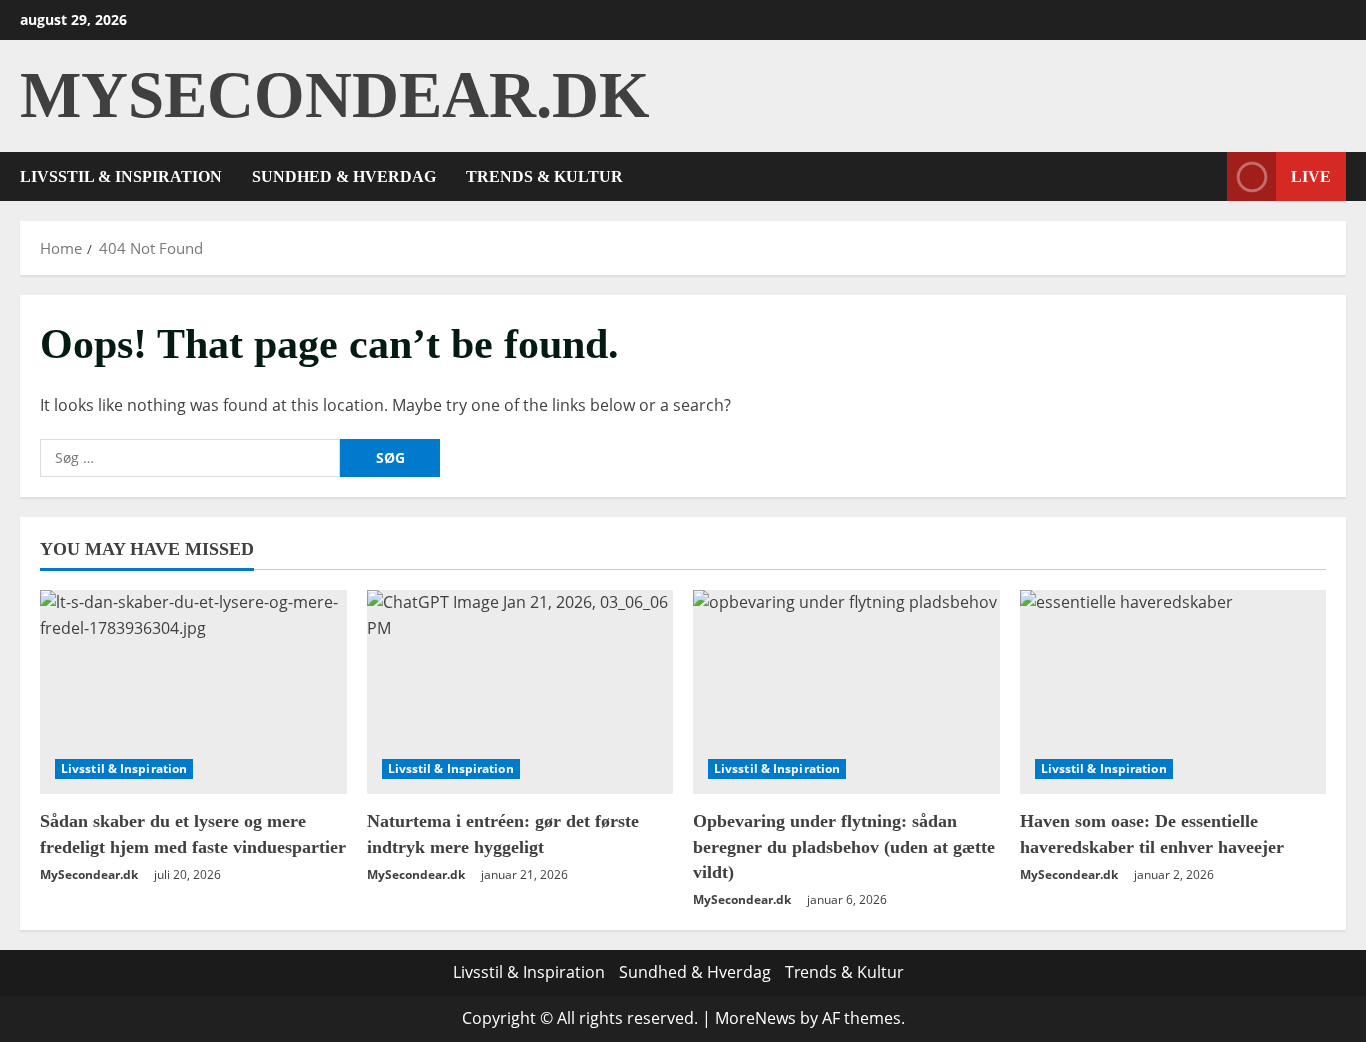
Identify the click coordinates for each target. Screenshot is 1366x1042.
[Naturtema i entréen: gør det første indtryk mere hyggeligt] (520, 692)
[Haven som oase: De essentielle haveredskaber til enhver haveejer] (1173, 692)
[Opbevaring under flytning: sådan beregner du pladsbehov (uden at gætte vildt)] (846, 692)
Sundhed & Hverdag (344, 176)
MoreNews (755, 1018)
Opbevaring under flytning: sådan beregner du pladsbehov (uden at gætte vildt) (844, 846)
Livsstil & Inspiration (121, 176)
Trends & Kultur (544, 176)
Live (1311, 175)
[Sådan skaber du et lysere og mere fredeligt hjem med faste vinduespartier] (193, 692)
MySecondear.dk (335, 95)
